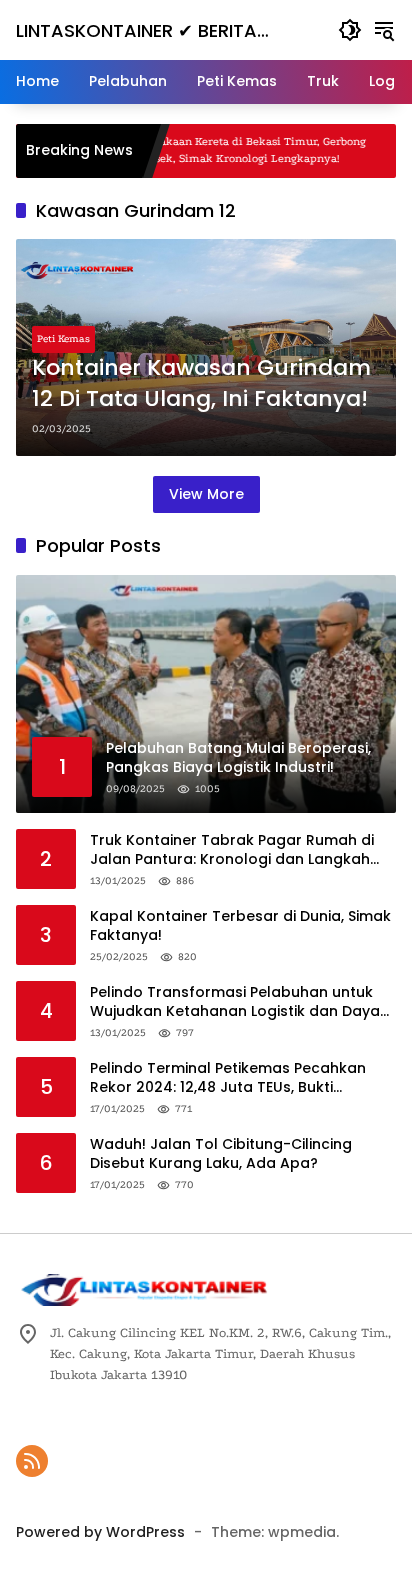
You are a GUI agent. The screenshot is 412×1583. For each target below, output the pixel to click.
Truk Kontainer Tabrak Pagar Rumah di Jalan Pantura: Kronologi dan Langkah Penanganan (232, 850)
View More (206, 494)
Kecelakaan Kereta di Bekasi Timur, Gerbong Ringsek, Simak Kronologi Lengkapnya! (217, 150)
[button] (350, 30)
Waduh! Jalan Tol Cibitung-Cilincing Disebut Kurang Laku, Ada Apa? (221, 1154)
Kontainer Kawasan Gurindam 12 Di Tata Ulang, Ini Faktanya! (201, 383)
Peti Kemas (63, 339)
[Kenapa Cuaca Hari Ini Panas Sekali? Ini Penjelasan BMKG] (392, 151)
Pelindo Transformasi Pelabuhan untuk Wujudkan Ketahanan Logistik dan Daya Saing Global (235, 1002)
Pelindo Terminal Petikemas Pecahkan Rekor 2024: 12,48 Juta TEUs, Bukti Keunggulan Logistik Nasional (228, 1078)
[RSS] (32, 1461)
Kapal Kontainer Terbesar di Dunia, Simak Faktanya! (240, 926)
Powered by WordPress (100, 1532)
